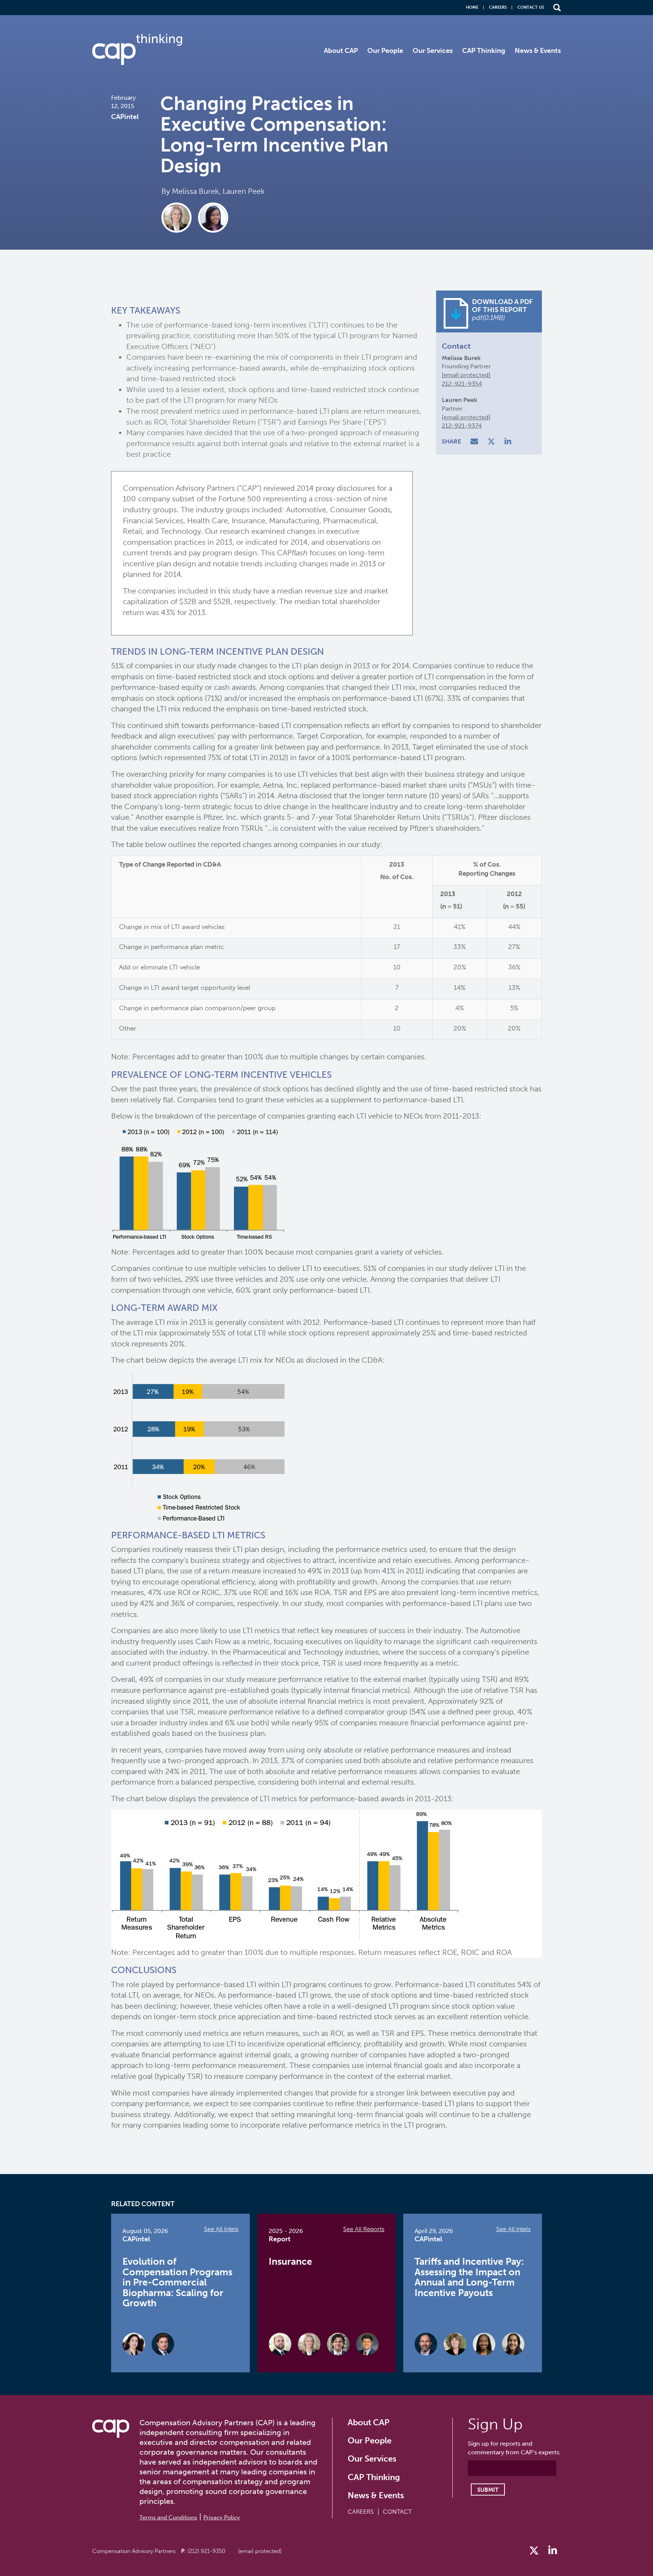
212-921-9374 (462, 426)
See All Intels (221, 2229)
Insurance (290, 2262)
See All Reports (364, 2229)
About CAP (341, 51)
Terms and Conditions (168, 2517)
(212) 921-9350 (206, 2551)
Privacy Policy (222, 2517)
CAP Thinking (484, 51)
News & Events (538, 51)
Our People (385, 51)
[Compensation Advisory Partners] (111, 2429)
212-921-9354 (462, 384)
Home (472, 7)
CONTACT (397, 2512)
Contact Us (531, 7)
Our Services (433, 51)
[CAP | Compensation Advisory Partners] (137, 49)
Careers (498, 7)
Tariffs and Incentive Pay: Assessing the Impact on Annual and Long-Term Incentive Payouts (469, 2277)
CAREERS (361, 2512)
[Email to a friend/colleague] (475, 442)
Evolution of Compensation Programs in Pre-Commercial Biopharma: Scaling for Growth (177, 2282)
